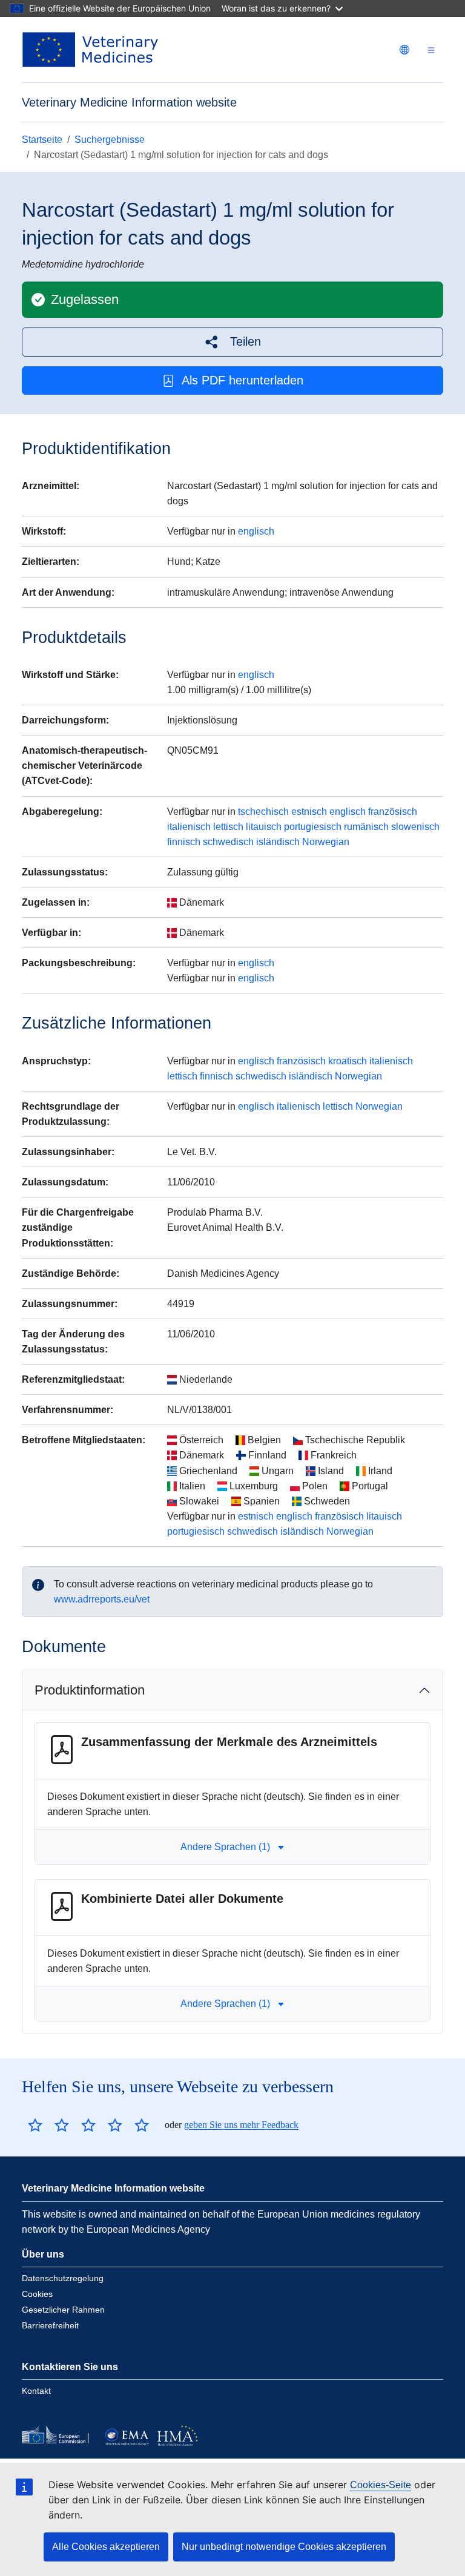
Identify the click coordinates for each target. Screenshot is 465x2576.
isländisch (278, 842)
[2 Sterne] (48, 2125)
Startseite (42, 140)
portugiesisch (313, 827)
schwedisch (228, 842)
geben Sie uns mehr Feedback (241, 2125)
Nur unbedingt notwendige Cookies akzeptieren (284, 2547)
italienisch (189, 827)
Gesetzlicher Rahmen (63, 2310)
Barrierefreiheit (50, 2325)
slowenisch (415, 827)
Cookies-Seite (381, 2485)
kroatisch (348, 1061)
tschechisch (263, 812)
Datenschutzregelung (63, 2278)
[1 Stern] (35, 2125)
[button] (232, 342)
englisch (256, 531)
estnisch (309, 812)
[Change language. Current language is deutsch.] (404, 50)
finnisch (184, 842)
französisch (393, 812)
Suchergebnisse (110, 140)
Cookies (37, 2294)
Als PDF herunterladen (242, 380)
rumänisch (366, 827)
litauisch (264, 827)
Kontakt (36, 2391)
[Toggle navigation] (431, 50)
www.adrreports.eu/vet (102, 1599)
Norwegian (326, 842)
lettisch (228, 827)
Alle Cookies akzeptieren (106, 2547)
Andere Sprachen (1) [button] (225, 1847)
